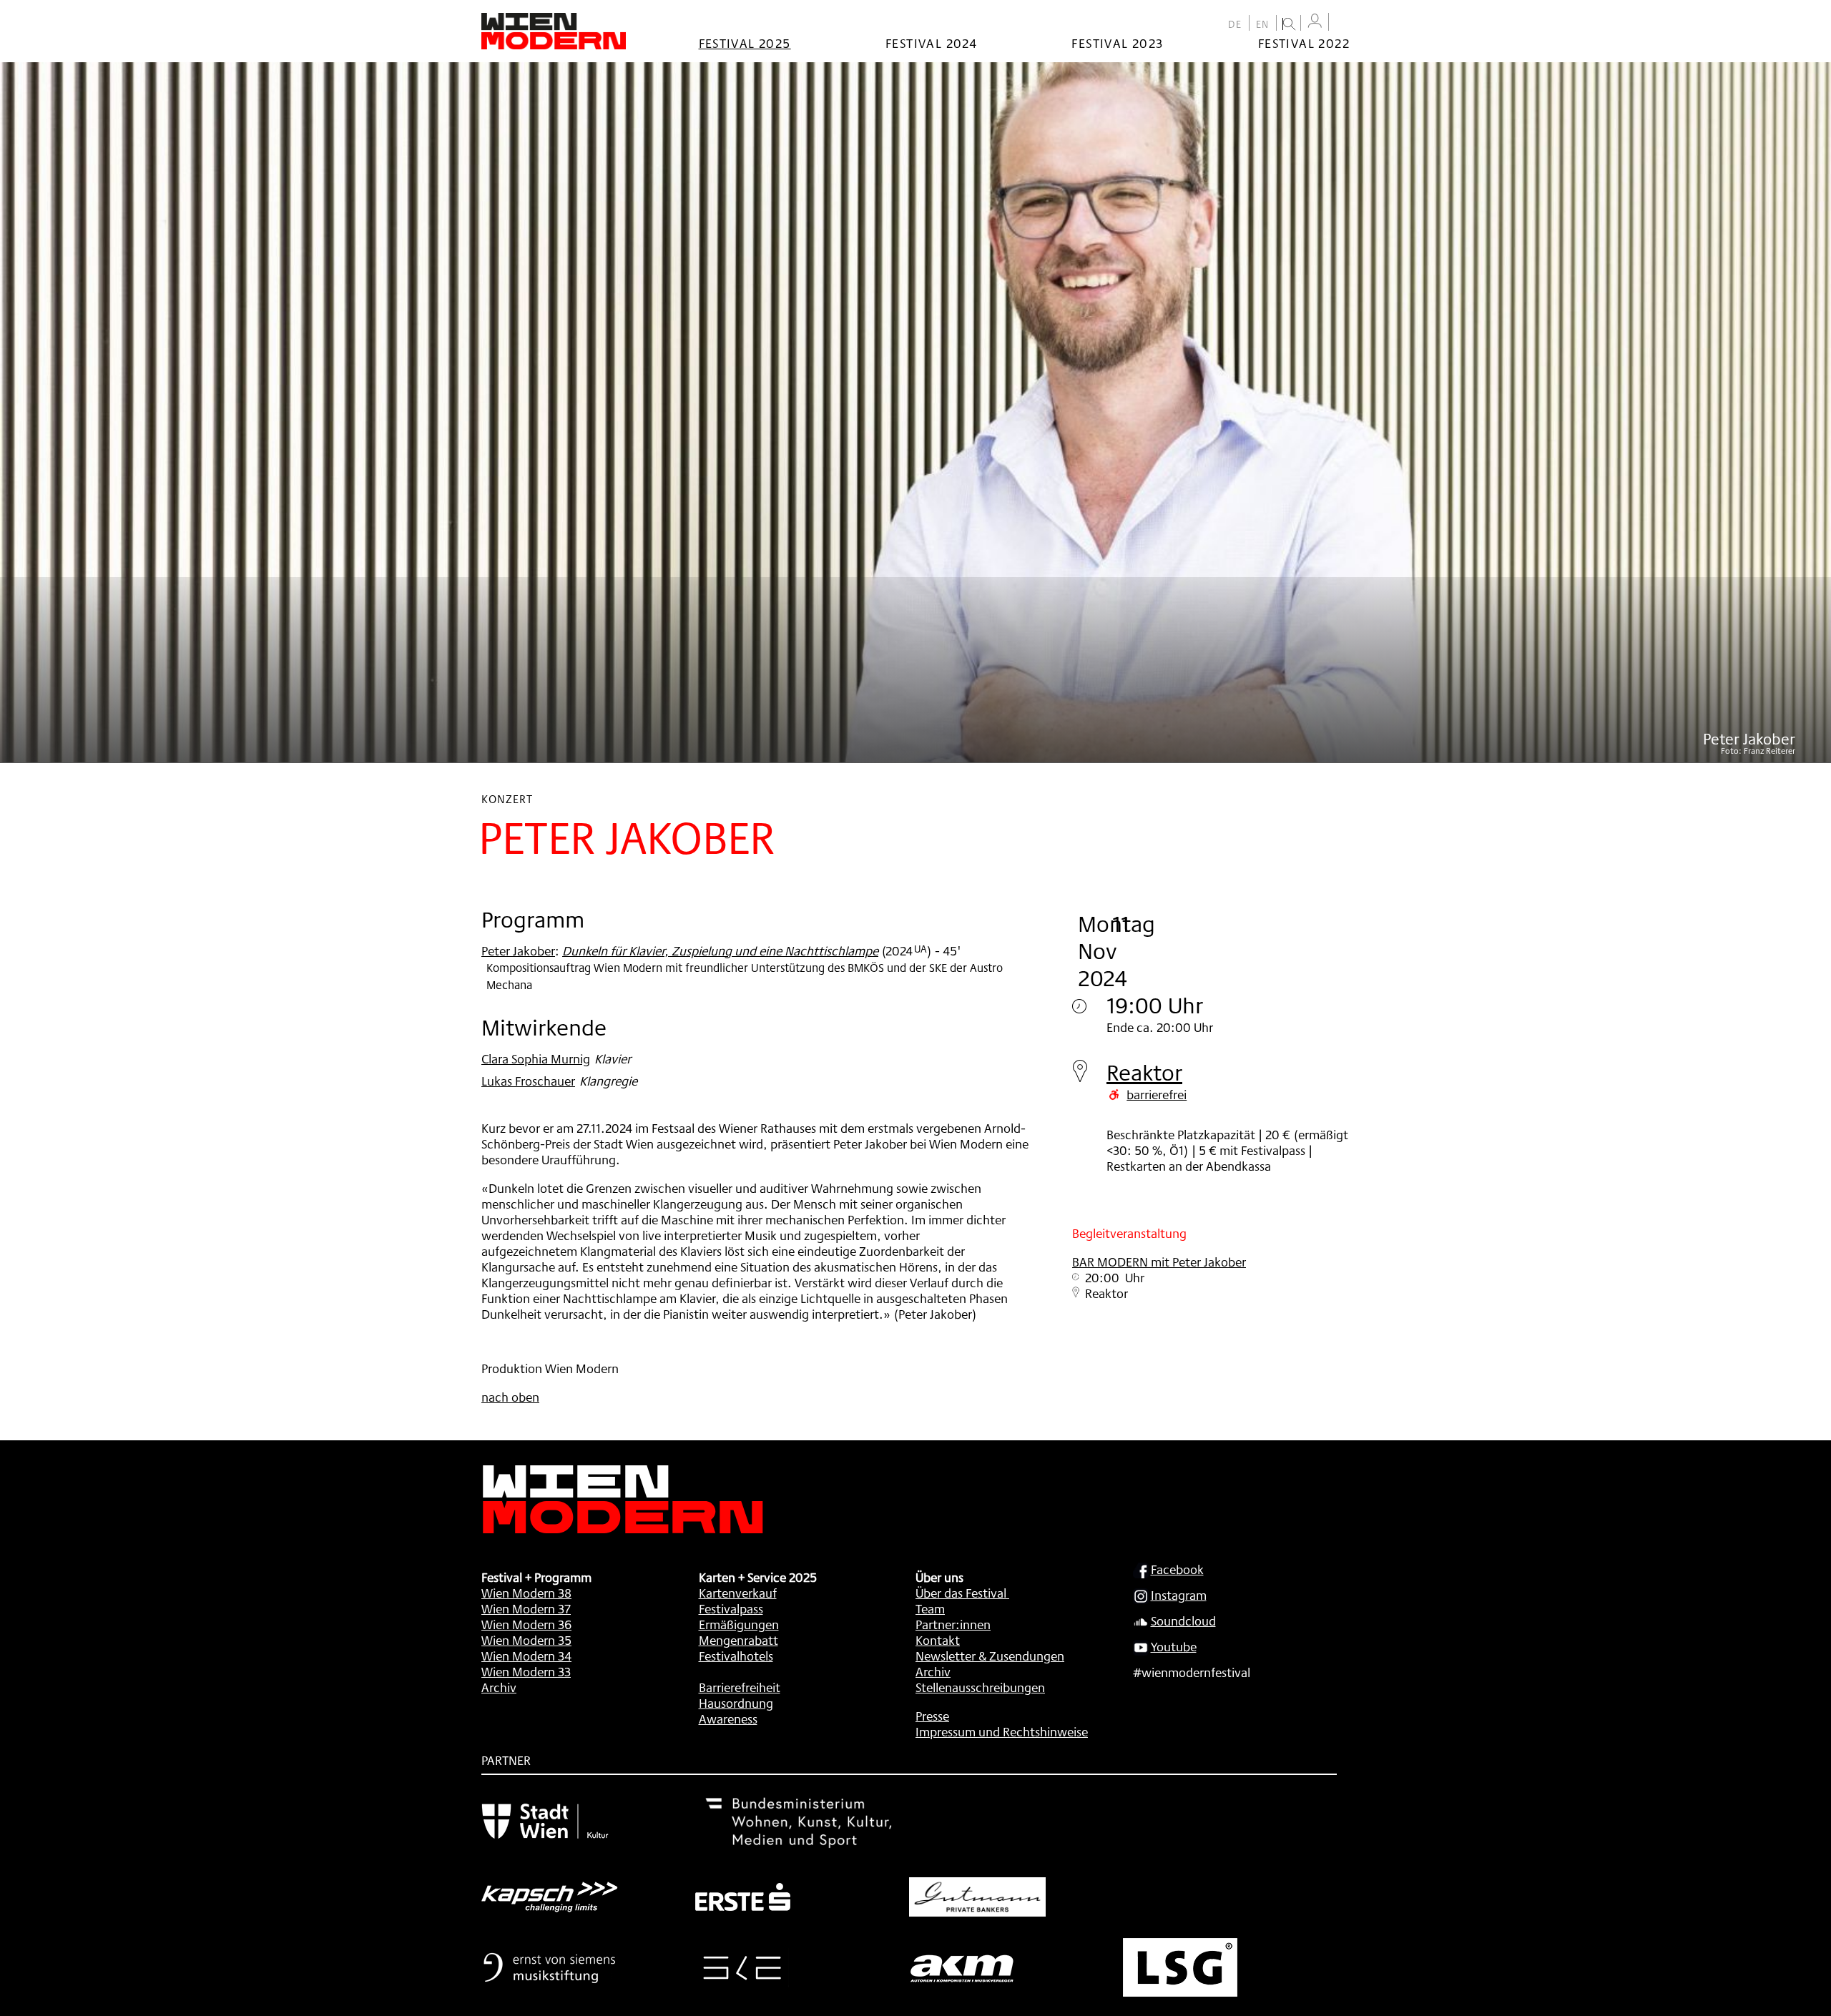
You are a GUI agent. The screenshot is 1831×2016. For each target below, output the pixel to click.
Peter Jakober (518, 950)
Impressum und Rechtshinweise (1002, 1731)
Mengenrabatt (738, 1640)
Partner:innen (953, 1624)
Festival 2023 (1117, 43)
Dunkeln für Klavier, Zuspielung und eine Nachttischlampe (720, 950)
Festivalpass (731, 1608)
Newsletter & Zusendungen (990, 1656)
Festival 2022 (1304, 43)
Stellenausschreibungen (980, 1687)
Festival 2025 (745, 43)
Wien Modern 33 (526, 1671)
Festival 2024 (931, 43)
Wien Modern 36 (526, 1624)
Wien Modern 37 (526, 1608)
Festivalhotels (736, 1656)
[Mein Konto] (1315, 21)
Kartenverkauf (738, 1593)
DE (1235, 24)
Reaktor (1144, 1072)
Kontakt (938, 1640)
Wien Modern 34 (526, 1656)
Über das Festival (961, 1593)
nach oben (510, 1397)
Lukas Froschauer (528, 1081)
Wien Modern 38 (526, 1593)
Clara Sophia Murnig (536, 1058)
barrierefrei (1157, 1094)
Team (930, 1608)
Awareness (728, 1718)
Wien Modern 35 (526, 1640)
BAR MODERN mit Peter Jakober (1159, 1262)
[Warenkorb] (1342, 23)
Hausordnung (736, 1703)
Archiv (499, 1687)
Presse (932, 1716)
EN (1263, 24)
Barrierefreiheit (740, 1687)
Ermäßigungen (739, 1624)
